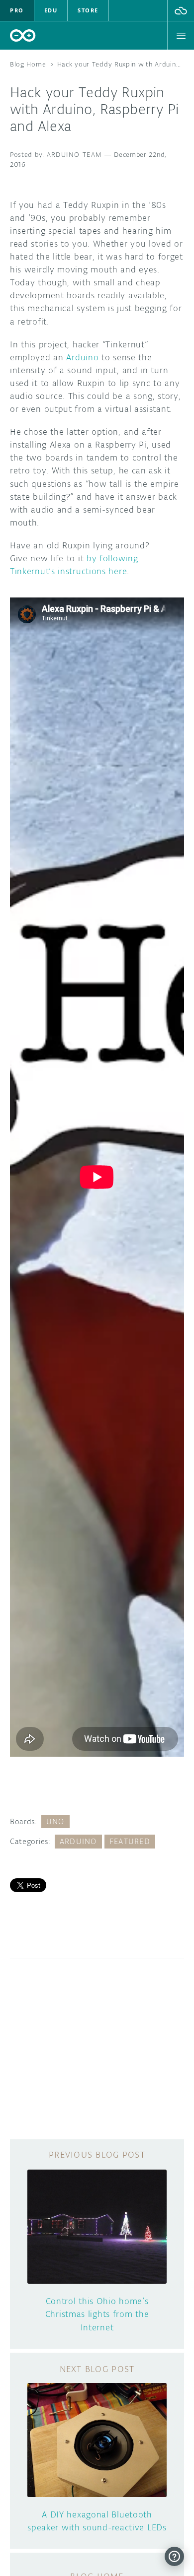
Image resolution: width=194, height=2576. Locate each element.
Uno (55, 1821)
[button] (181, 10)
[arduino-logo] (23, 35)
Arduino (82, 357)
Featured (130, 1841)
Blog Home (28, 64)
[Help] (174, 2556)
